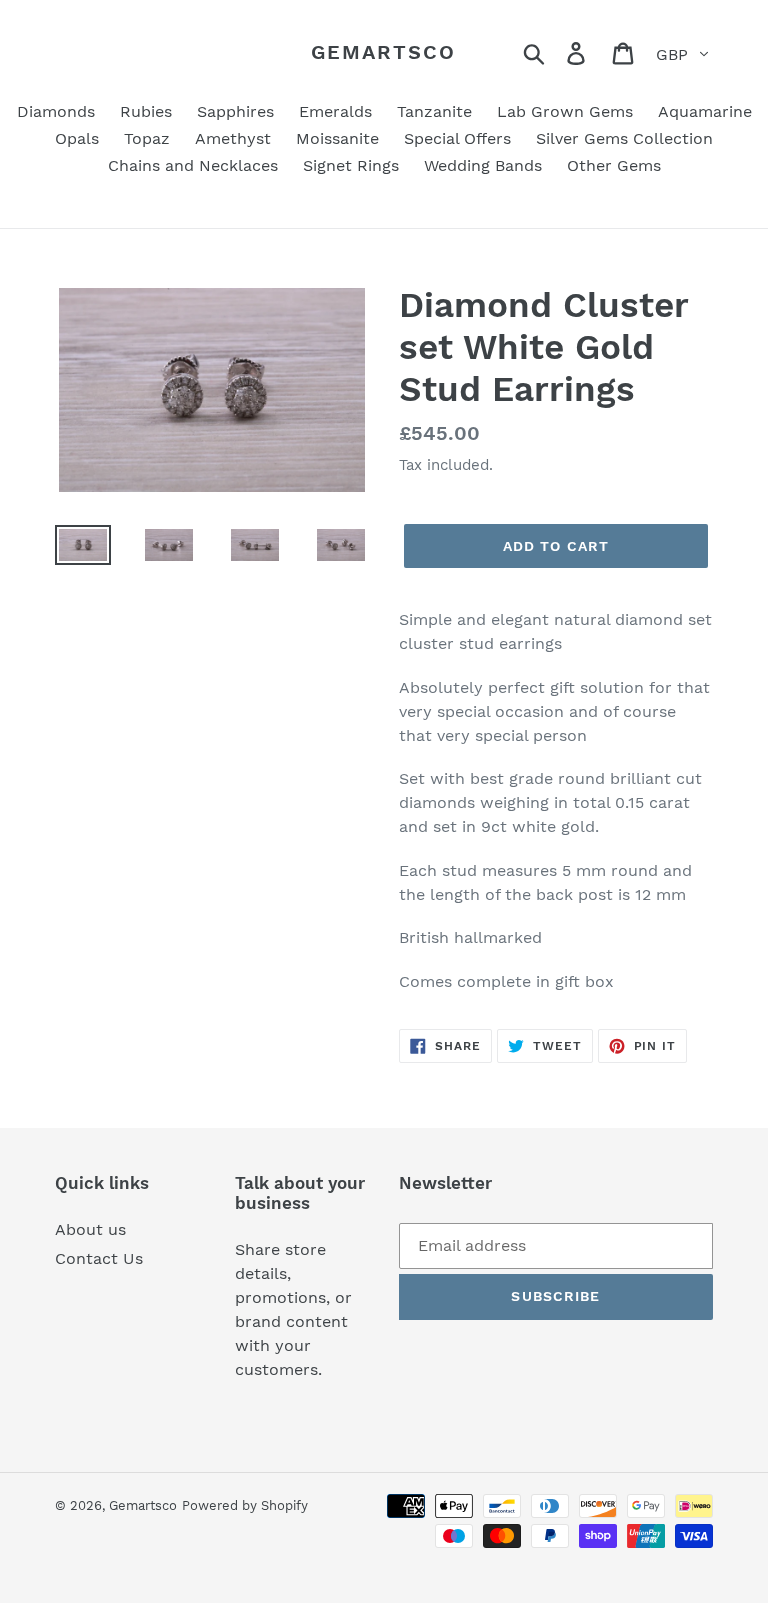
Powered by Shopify (245, 1505)
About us (90, 1229)
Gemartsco (383, 52)
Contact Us (99, 1258)
